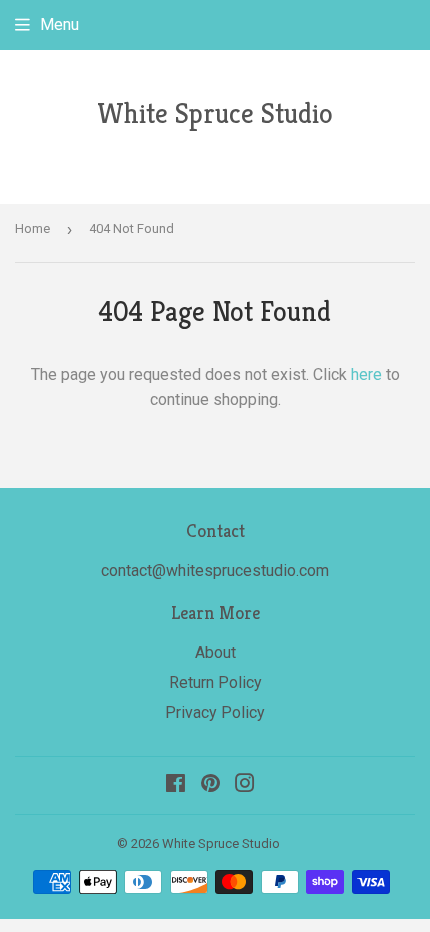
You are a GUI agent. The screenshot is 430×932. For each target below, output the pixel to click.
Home (32, 228)
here (366, 374)
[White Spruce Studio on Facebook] (175, 785)
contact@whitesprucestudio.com (215, 570)
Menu (59, 24)
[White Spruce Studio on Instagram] (245, 785)
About (215, 652)
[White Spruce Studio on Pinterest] (210, 785)
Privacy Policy (215, 712)
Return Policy (215, 682)
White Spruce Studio (215, 113)
